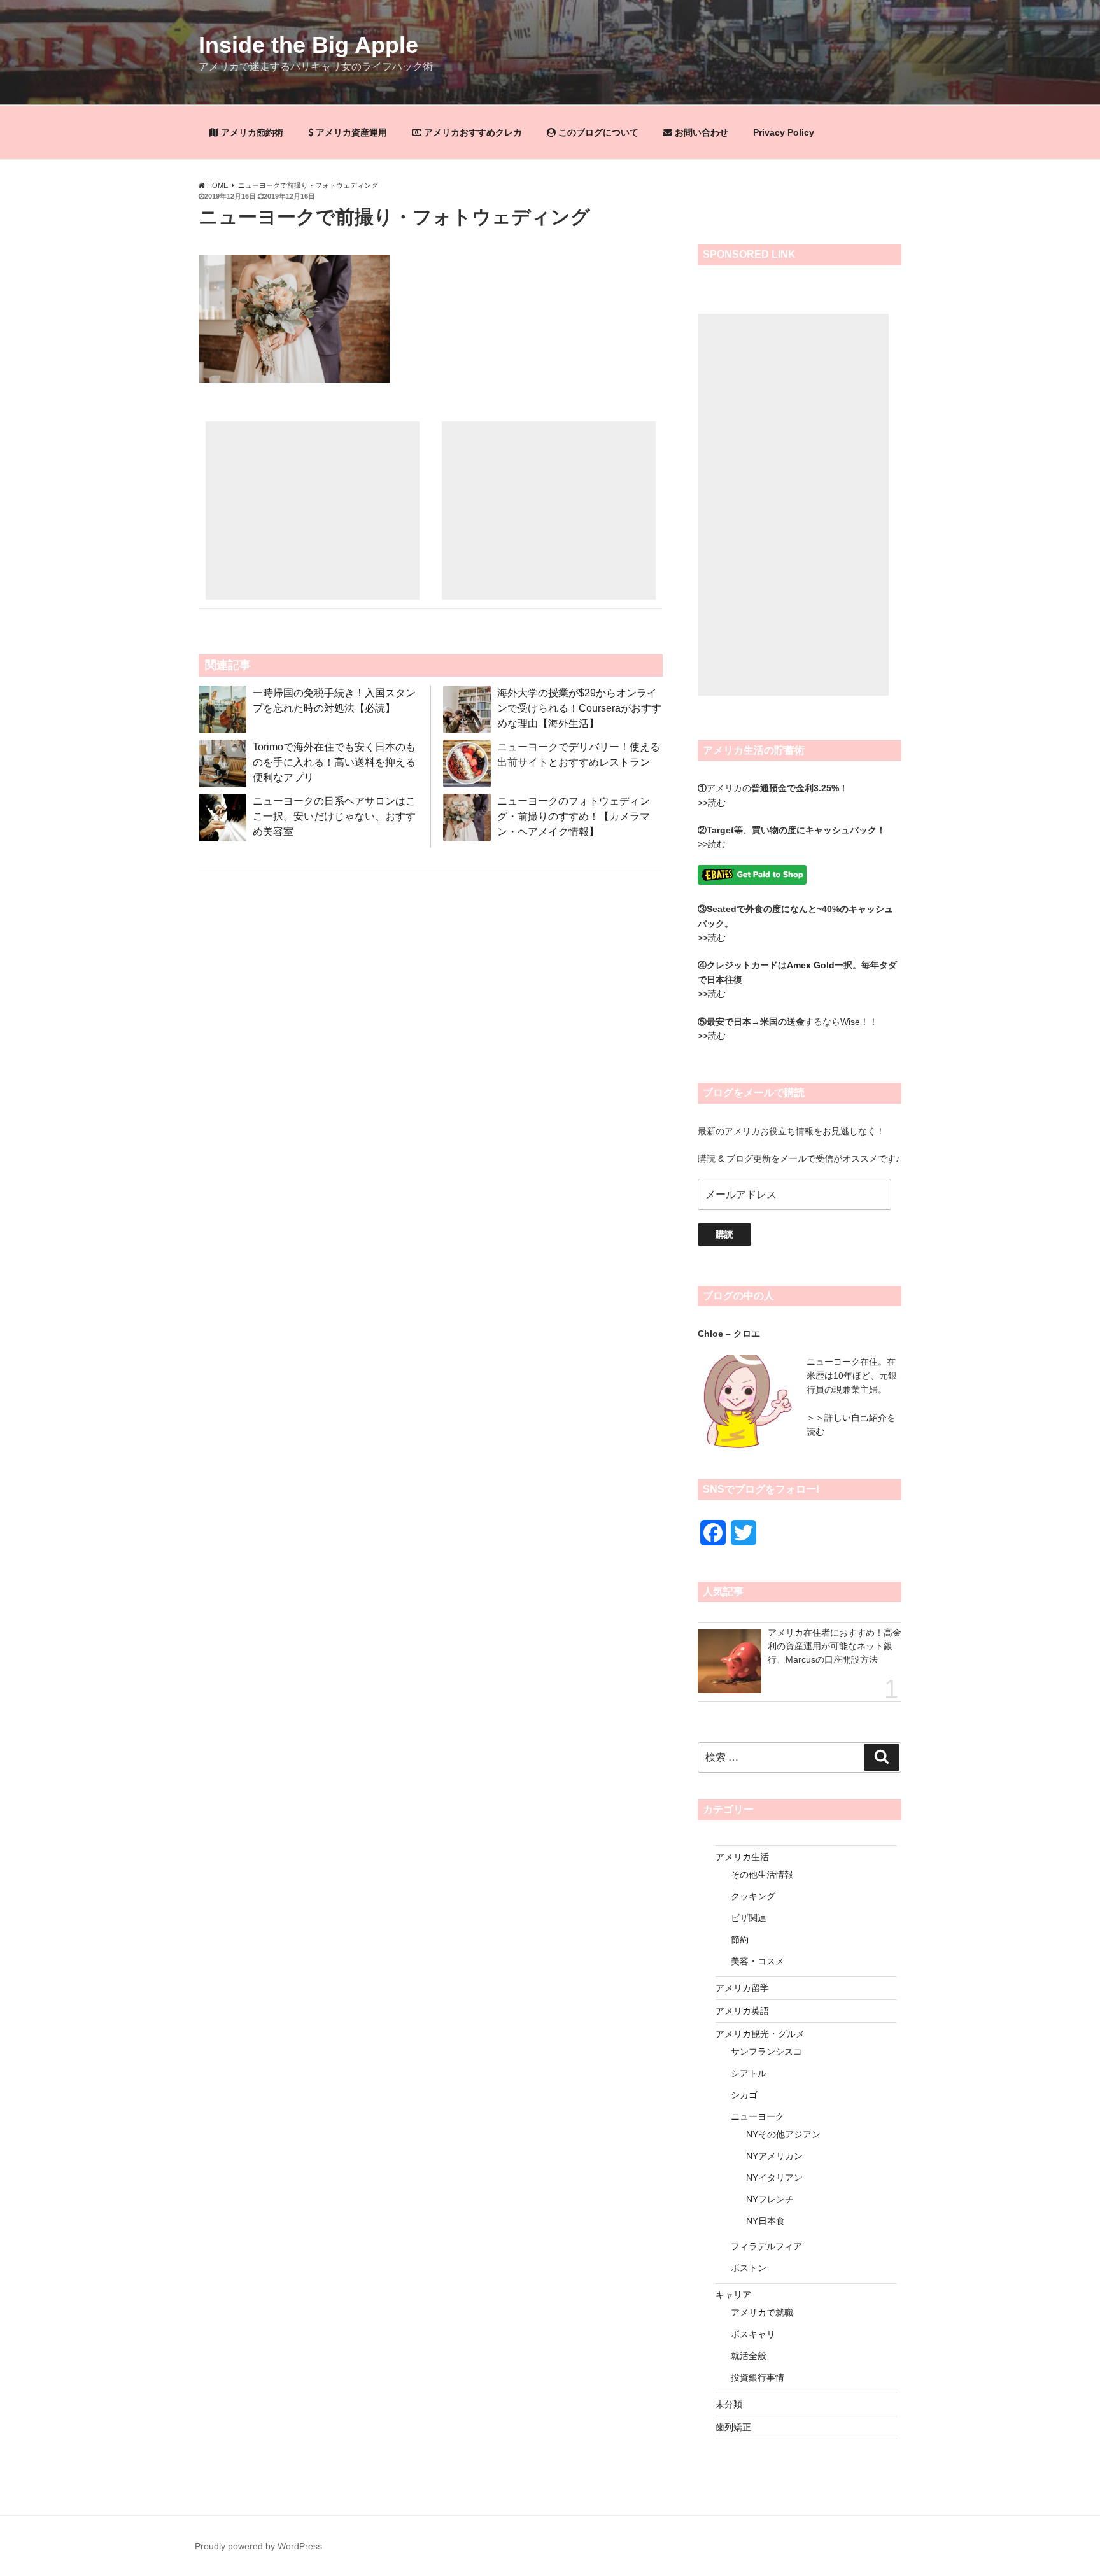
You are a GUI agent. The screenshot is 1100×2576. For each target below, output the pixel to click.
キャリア (733, 2295)
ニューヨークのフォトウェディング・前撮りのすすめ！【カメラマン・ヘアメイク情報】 (574, 816)
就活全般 (749, 2356)
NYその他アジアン (783, 2134)
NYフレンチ (770, 2199)
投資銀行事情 (758, 2377)
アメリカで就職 (762, 2312)
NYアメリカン (774, 2156)
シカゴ (744, 2095)
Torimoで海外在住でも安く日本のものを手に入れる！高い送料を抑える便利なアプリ (334, 762)
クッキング (753, 1896)
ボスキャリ (753, 2334)
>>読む (712, 803)
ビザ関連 (749, 1918)
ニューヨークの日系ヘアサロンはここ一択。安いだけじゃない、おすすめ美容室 (334, 816)
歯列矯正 (733, 2427)
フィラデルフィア (766, 2246)
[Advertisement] (313, 510)
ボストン (749, 2268)
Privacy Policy (784, 132)
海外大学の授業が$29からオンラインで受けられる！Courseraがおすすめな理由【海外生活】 (579, 708)
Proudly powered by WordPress (258, 2546)
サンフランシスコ (766, 2052)
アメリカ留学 (742, 1988)
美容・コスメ (758, 1961)
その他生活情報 (762, 1875)
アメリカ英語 (742, 2011)
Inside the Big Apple (308, 45)
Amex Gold (811, 965)
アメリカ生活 (742, 1857)
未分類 (729, 2404)
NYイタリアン (774, 2178)
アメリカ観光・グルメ (760, 2034)
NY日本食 (765, 2221)
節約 (740, 1939)
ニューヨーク (758, 2116)
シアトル (749, 2073)
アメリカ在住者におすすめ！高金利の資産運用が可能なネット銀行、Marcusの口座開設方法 (835, 1646)
